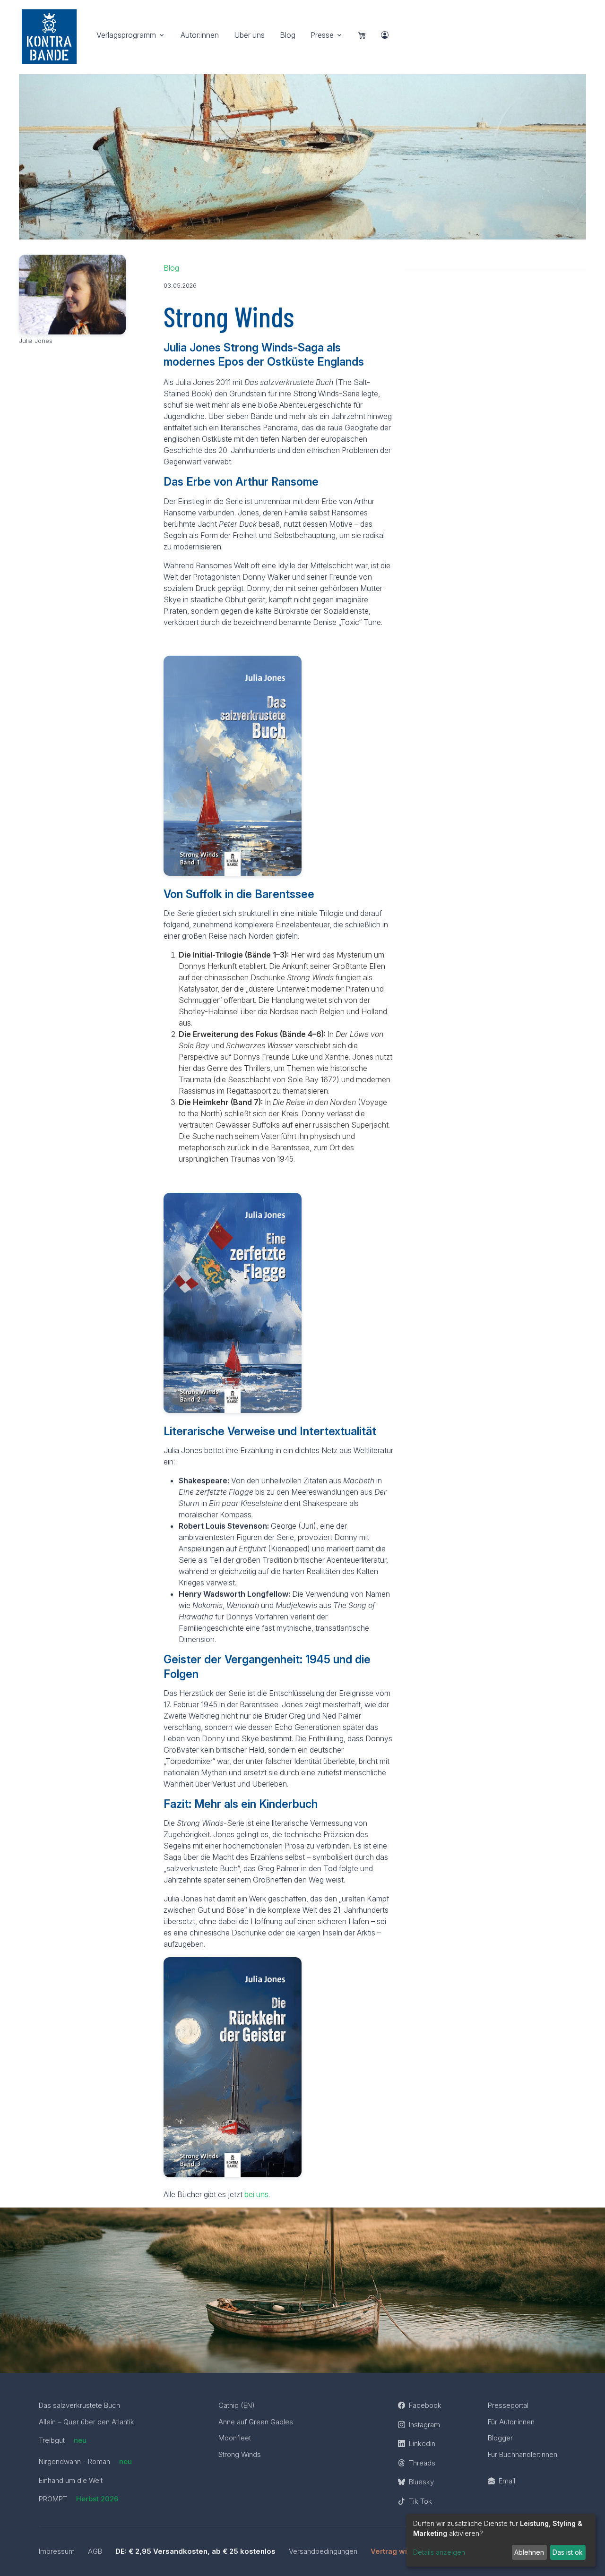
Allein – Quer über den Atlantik (86, 2422)
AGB (95, 2551)
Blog (288, 35)
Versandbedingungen (323, 2551)
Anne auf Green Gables (256, 2422)
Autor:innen (200, 35)
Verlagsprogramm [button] (126, 35)
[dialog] (501, 2540)
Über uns (249, 35)
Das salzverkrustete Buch (79, 2405)
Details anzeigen (439, 2552)
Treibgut (63, 2440)
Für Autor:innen (511, 2422)
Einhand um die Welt (71, 2480)
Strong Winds (240, 2454)
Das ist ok (568, 2552)
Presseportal (508, 2405)
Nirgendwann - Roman (85, 2461)
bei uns (256, 2194)
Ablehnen (529, 2552)
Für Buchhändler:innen (523, 2454)
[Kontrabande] (49, 34)
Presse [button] (322, 35)
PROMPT (78, 2499)
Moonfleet (235, 2438)
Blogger (500, 2438)
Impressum (57, 2551)
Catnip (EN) (237, 2405)
